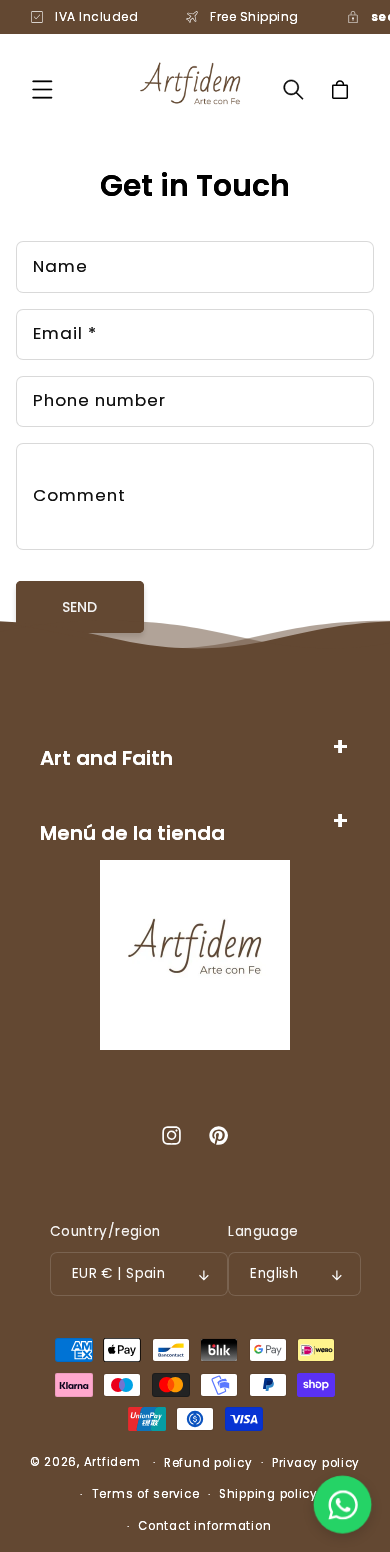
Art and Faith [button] (106, 758)
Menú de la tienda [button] (132, 833)
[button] (42, 90)
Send (79, 607)
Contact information (204, 1526)
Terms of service (146, 1494)
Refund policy (208, 1463)
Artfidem (112, 1462)
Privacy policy (316, 1463)
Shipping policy (268, 1494)
